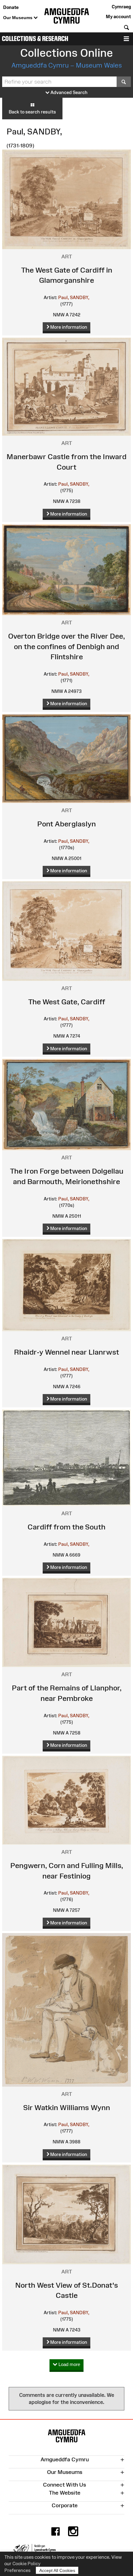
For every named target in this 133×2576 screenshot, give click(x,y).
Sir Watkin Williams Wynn (67, 2107)
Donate (11, 7)
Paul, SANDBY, (74, 297)
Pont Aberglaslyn (66, 824)
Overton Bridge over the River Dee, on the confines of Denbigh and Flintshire (66, 646)
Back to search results (32, 112)
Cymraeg (121, 7)
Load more (69, 2364)
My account (118, 16)
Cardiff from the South (66, 1527)
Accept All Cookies (57, 2570)
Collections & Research (35, 39)
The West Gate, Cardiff (67, 1002)
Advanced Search (69, 92)
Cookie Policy (26, 2564)
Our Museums (18, 18)
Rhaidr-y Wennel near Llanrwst (66, 1352)
